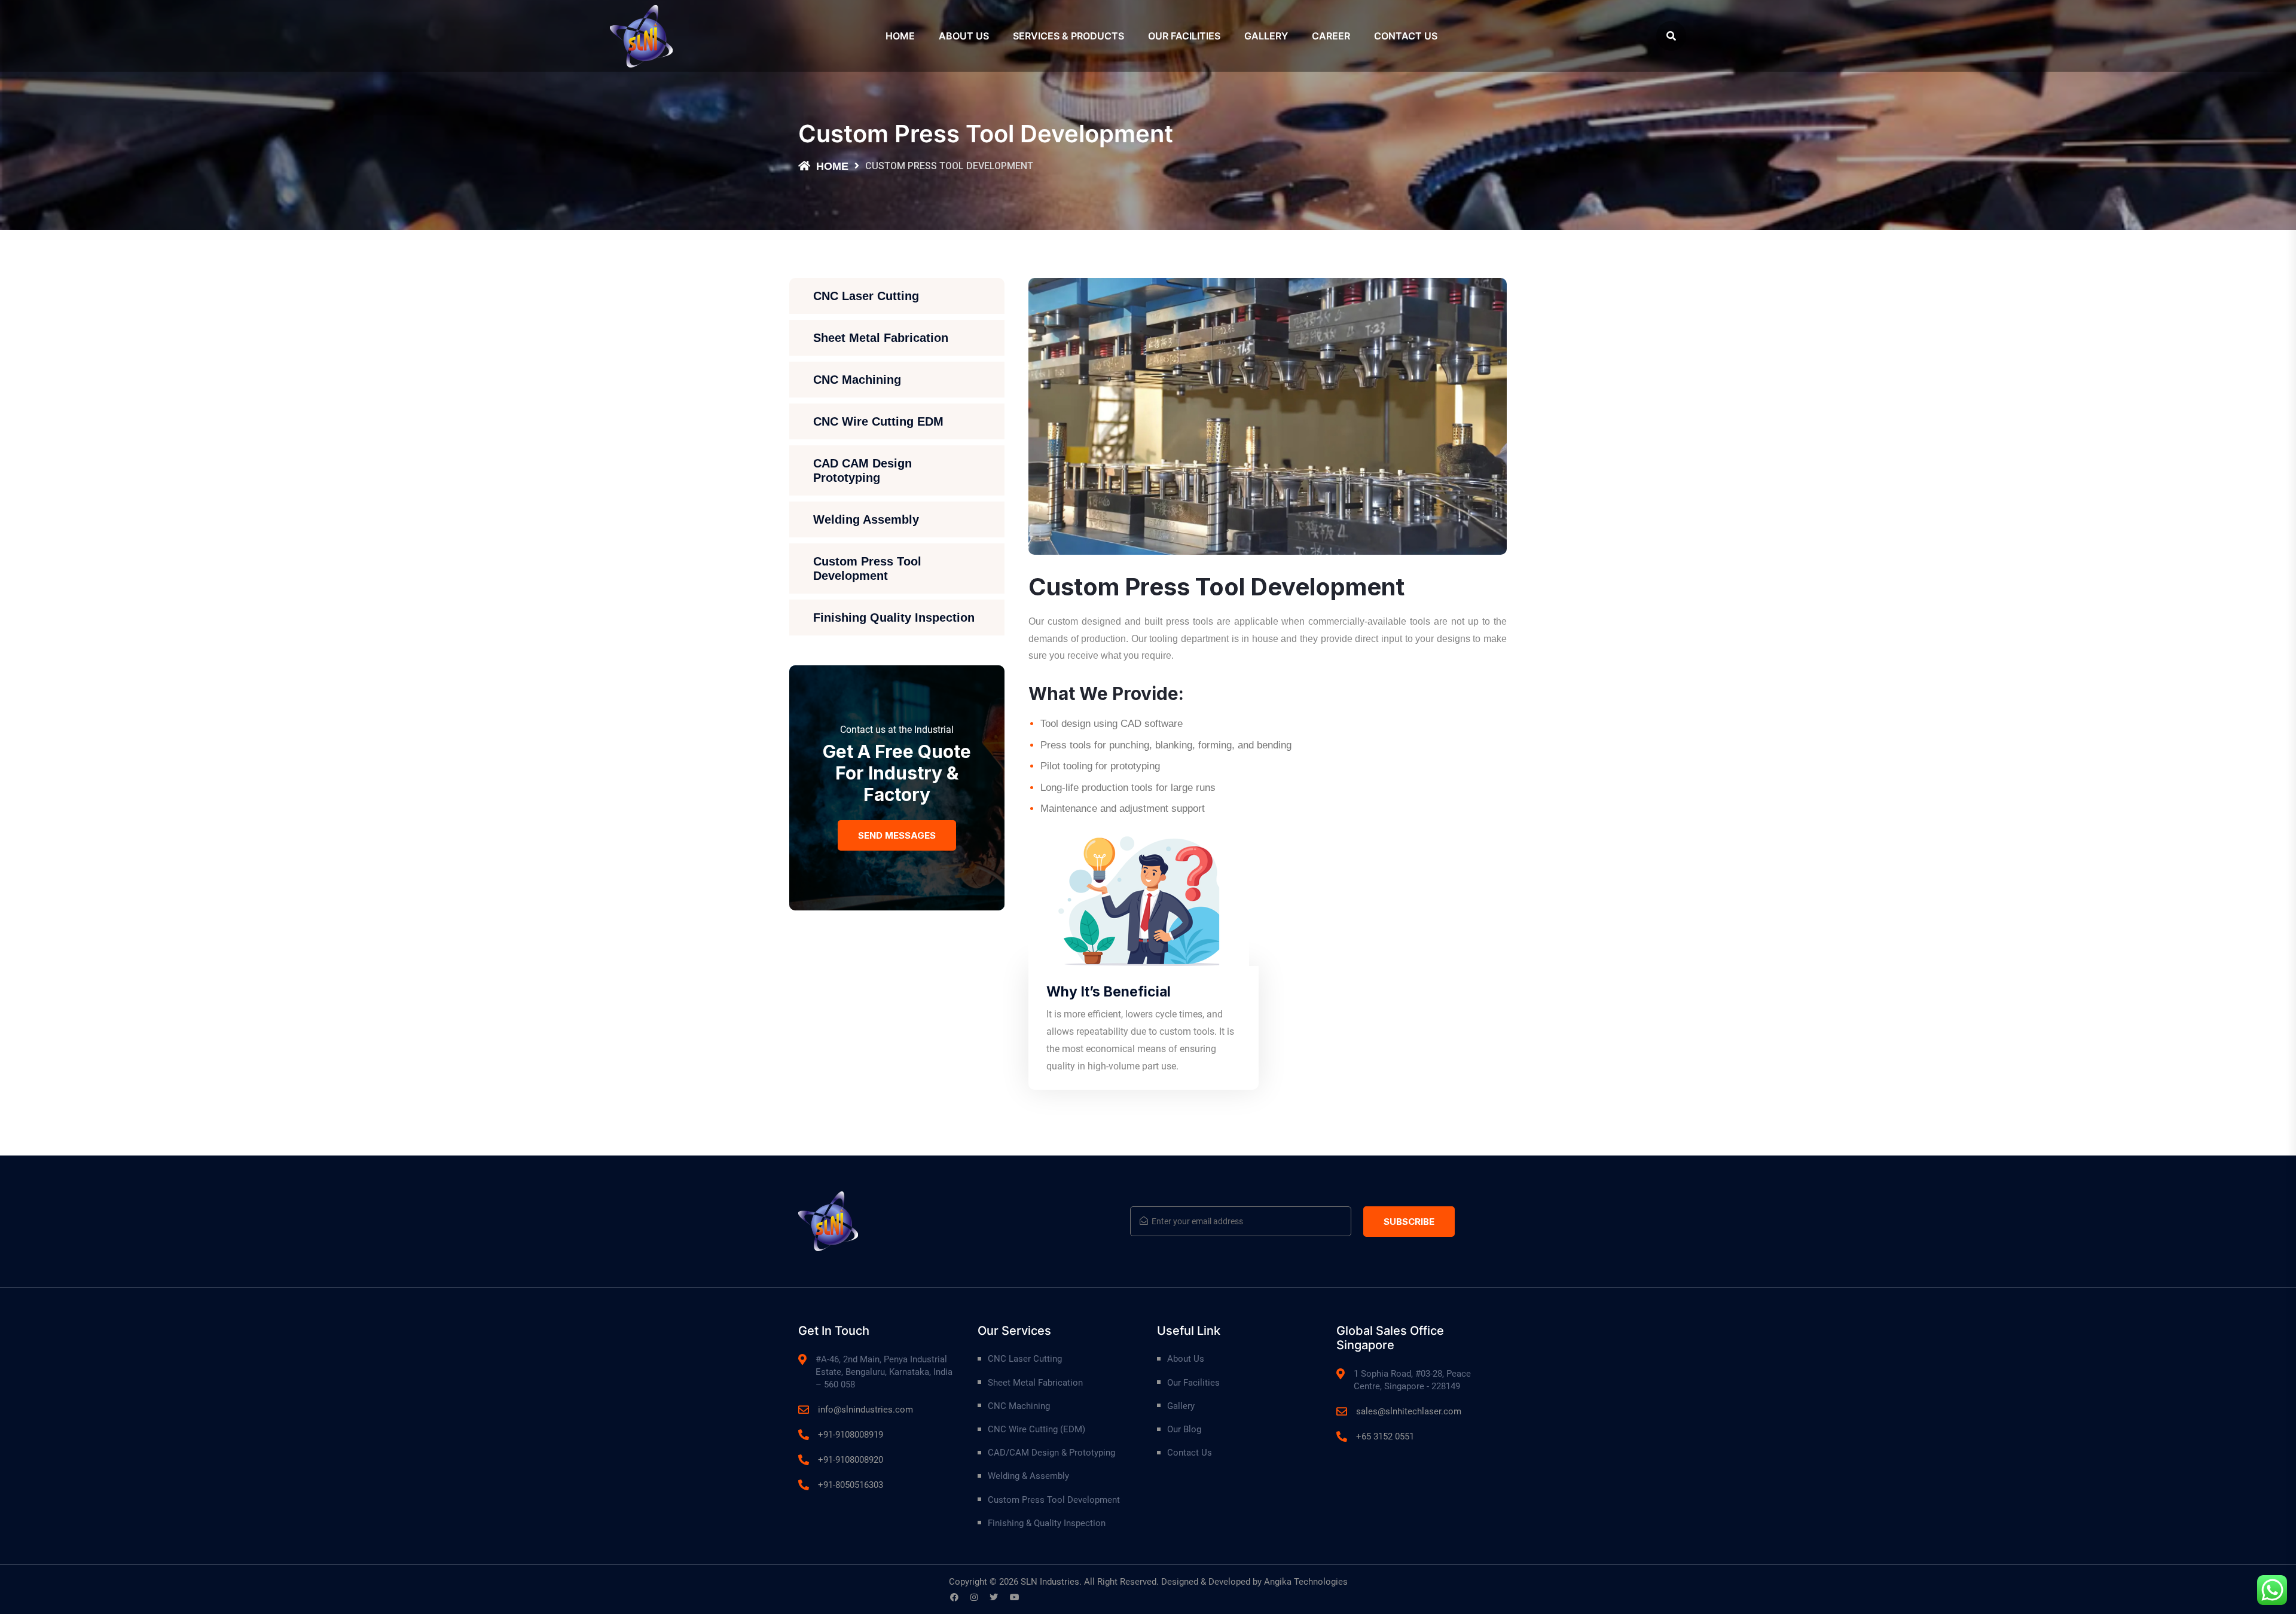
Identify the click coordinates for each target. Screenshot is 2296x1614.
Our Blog (1184, 1429)
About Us (964, 36)
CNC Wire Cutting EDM (878, 421)
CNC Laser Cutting (866, 296)
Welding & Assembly (1028, 1476)
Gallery (1266, 36)
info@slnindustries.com (865, 1410)
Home (900, 36)
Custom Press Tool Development (867, 568)
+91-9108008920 (851, 1460)
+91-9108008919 (851, 1435)
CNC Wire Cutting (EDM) (1036, 1429)
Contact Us (1406, 36)
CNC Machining (857, 380)
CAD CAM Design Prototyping (862, 470)
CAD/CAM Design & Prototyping (1051, 1453)
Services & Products (1068, 36)
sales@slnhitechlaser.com (1409, 1411)
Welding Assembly (866, 519)
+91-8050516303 (851, 1485)
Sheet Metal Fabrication (881, 338)
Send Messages (897, 835)
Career (1331, 36)
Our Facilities (1184, 36)
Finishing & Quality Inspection (1047, 1523)
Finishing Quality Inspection (894, 618)
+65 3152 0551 (1385, 1436)
